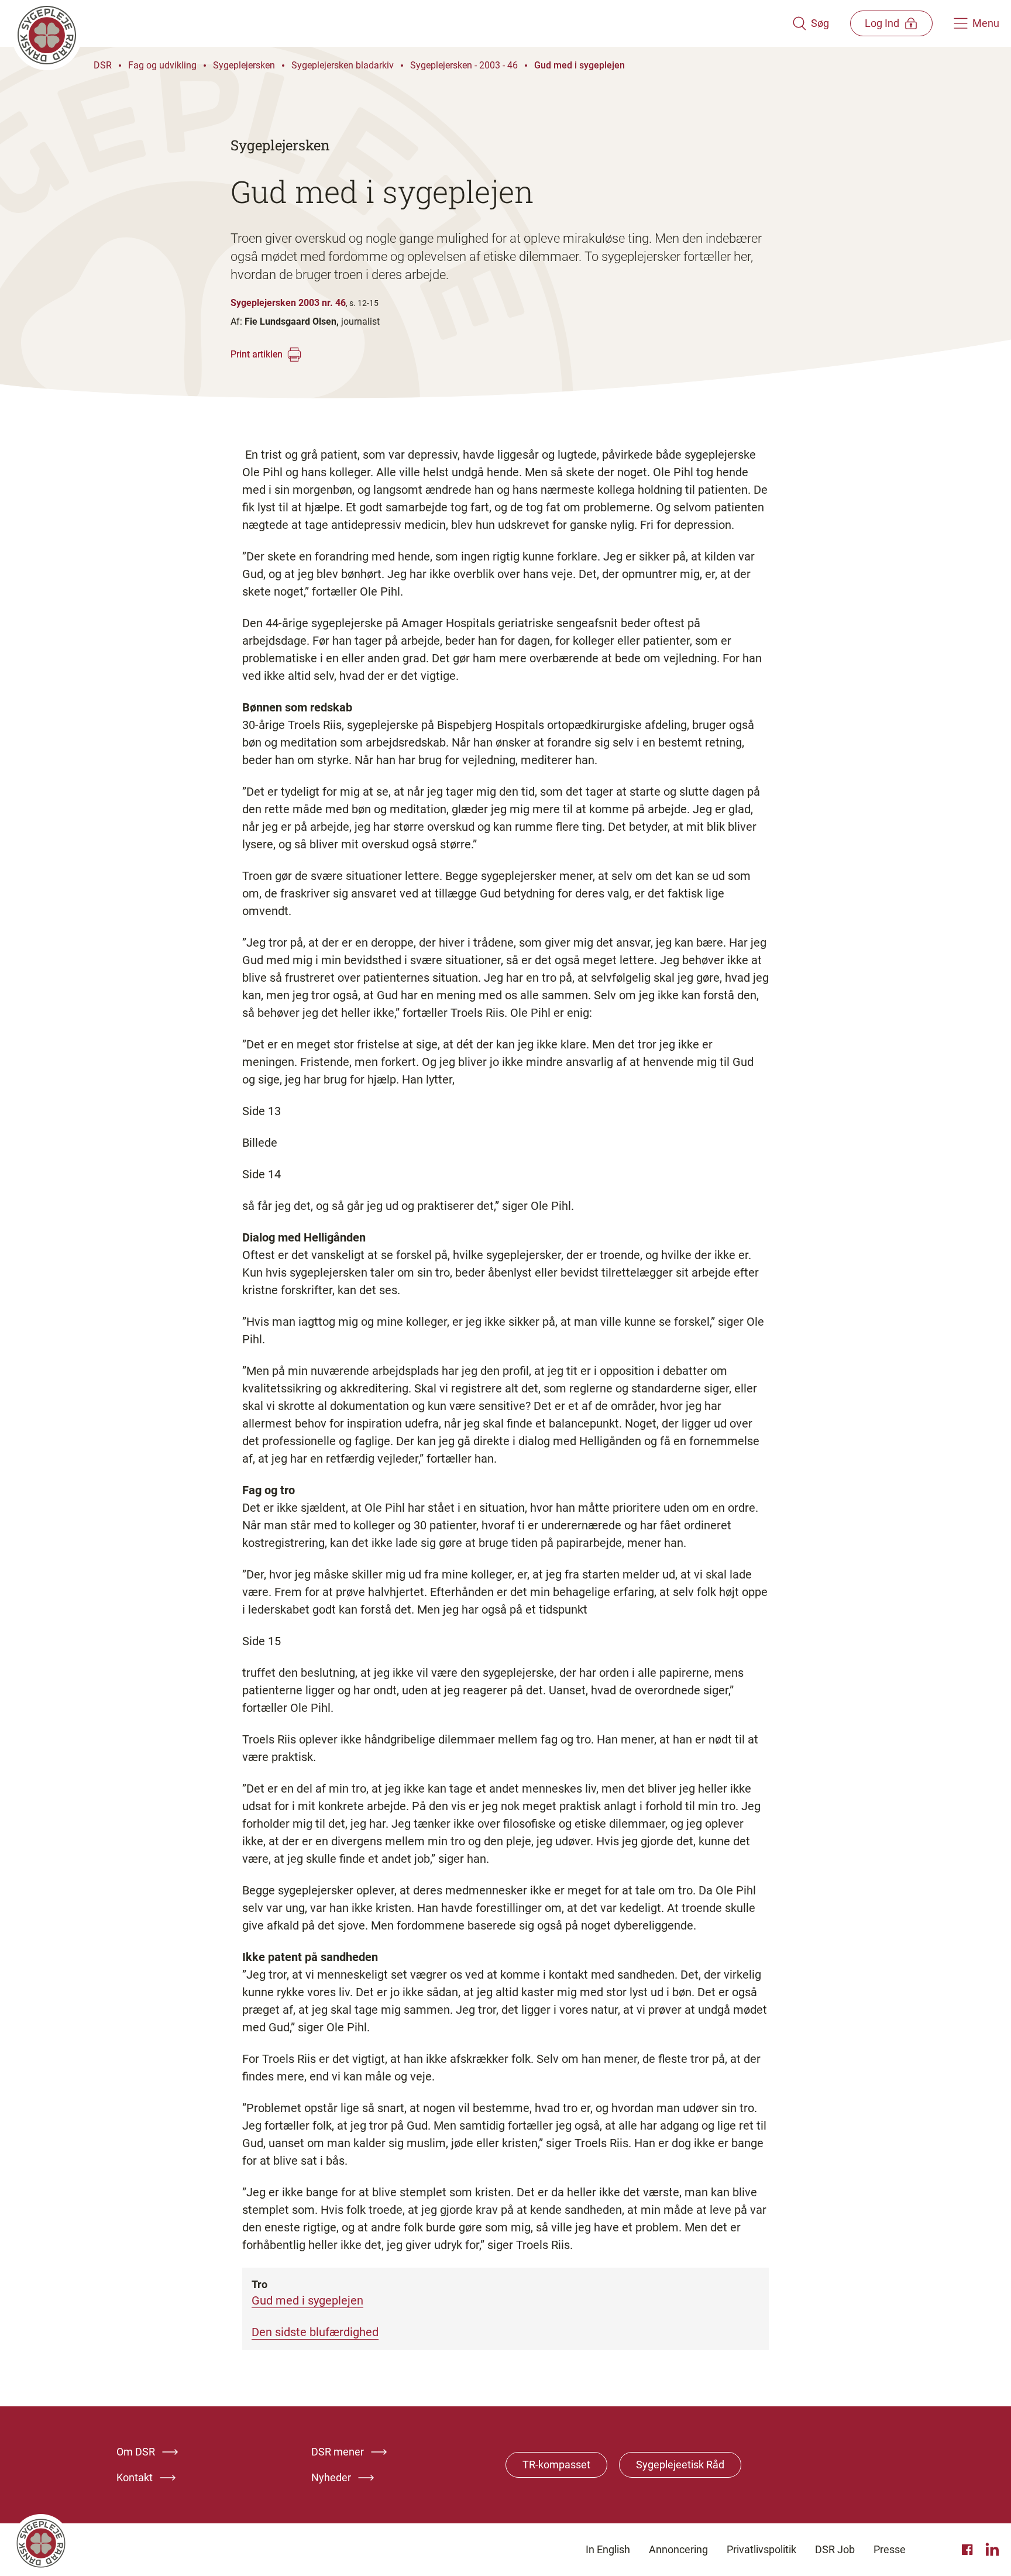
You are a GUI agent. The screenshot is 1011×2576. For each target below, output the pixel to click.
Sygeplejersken (244, 65)
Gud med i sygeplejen (580, 65)
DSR (103, 65)
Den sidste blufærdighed (315, 2332)
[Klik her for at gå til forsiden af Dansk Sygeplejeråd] (402, 23)
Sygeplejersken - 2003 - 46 (464, 65)
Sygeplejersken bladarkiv (343, 65)
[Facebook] (969, 2550)
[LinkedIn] (992, 2550)
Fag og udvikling (162, 65)
